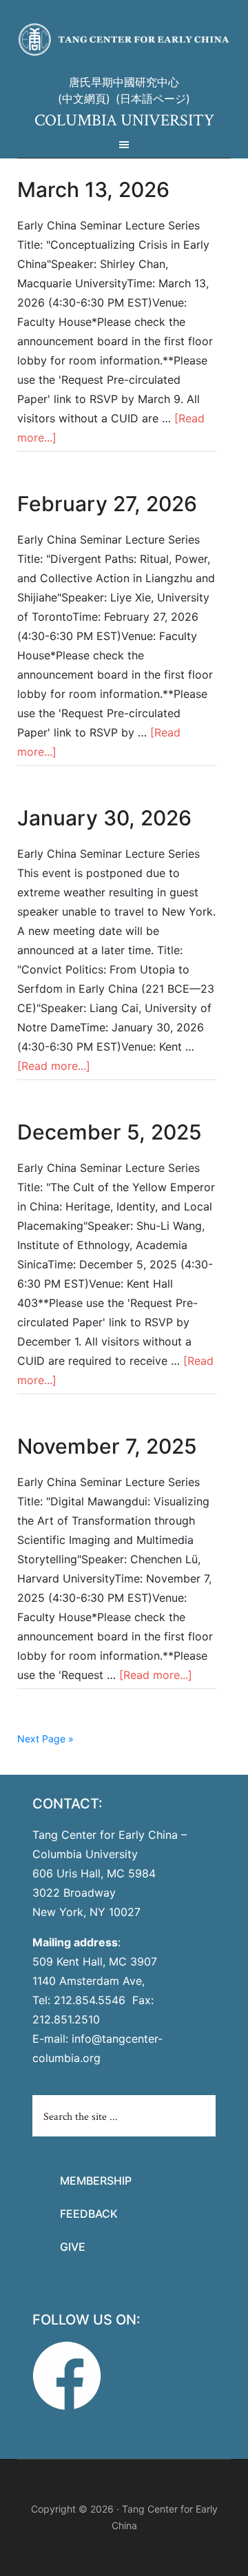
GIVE (73, 2247)
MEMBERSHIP (96, 2181)
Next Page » (45, 1739)
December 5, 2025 (110, 1132)
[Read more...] (54, 1066)
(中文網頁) (84, 99)
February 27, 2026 (107, 504)
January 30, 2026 (104, 818)
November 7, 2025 (107, 1446)
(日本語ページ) (153, 99)
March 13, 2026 (93, 189)
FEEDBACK (89, 2214)
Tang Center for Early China (124, 40)
